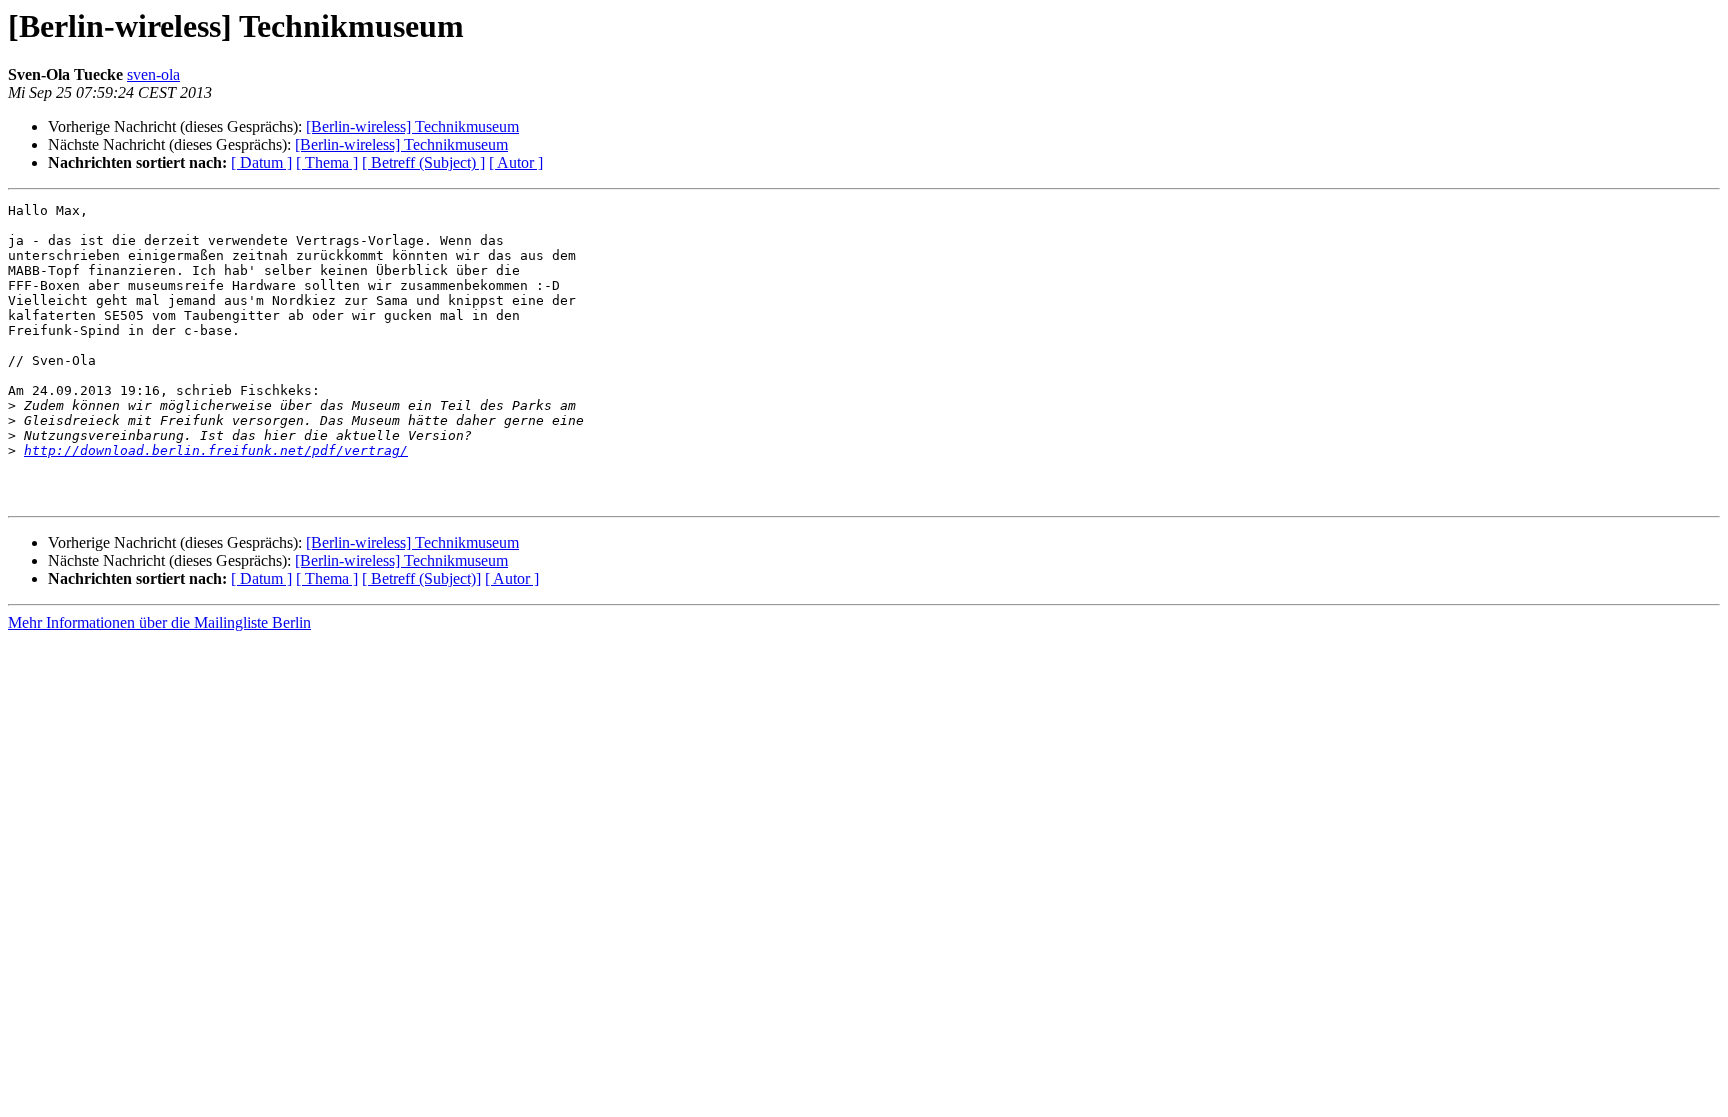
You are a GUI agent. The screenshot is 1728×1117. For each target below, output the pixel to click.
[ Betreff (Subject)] (421, 578)
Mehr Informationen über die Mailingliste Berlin (159, 622)
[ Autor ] (516, 162)
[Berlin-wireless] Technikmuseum (412, 126)
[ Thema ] (327, 162)
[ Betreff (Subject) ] (423, 162)
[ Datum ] (261, 162)
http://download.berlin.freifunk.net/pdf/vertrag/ (216, 450)
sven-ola (153, 74)
